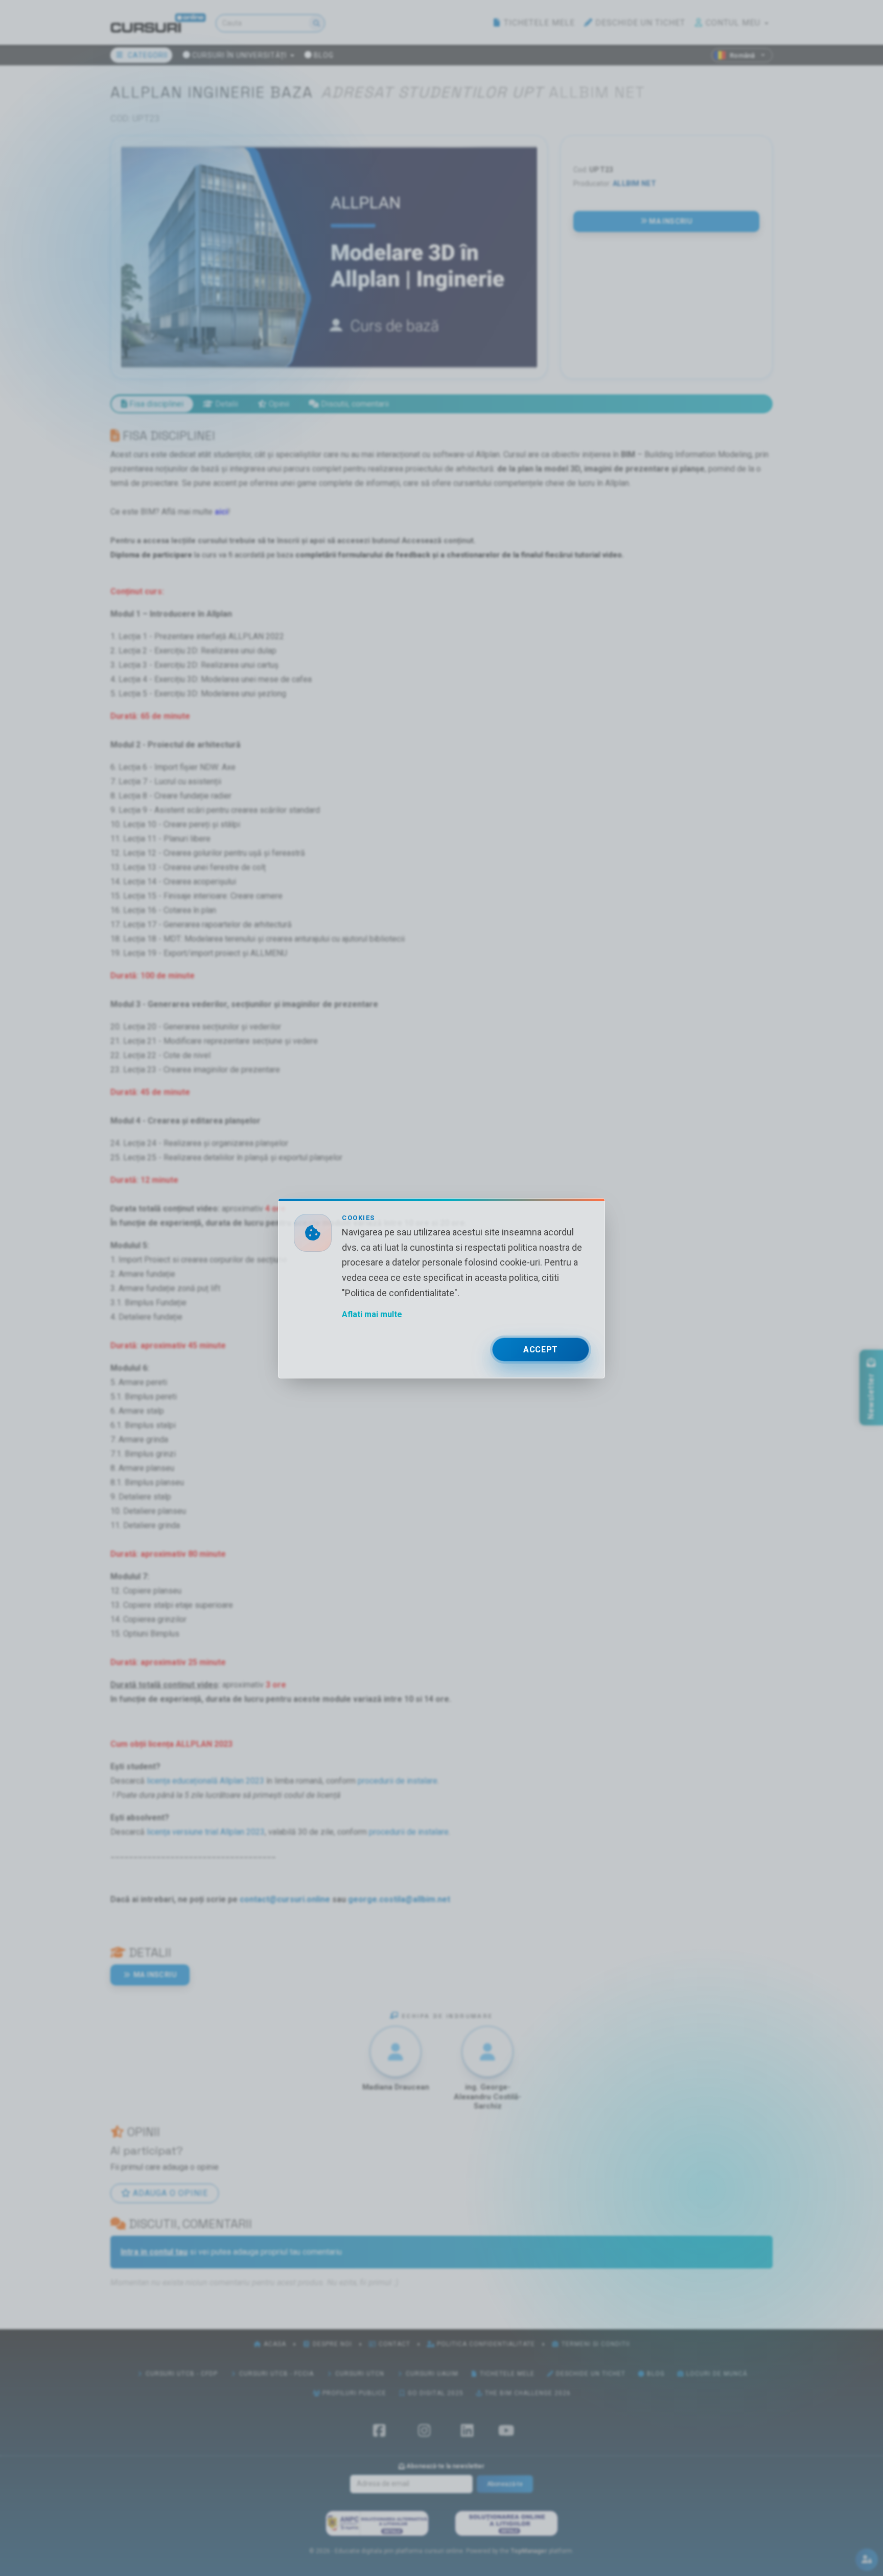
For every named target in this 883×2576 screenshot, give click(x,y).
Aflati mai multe (372, 1314)
